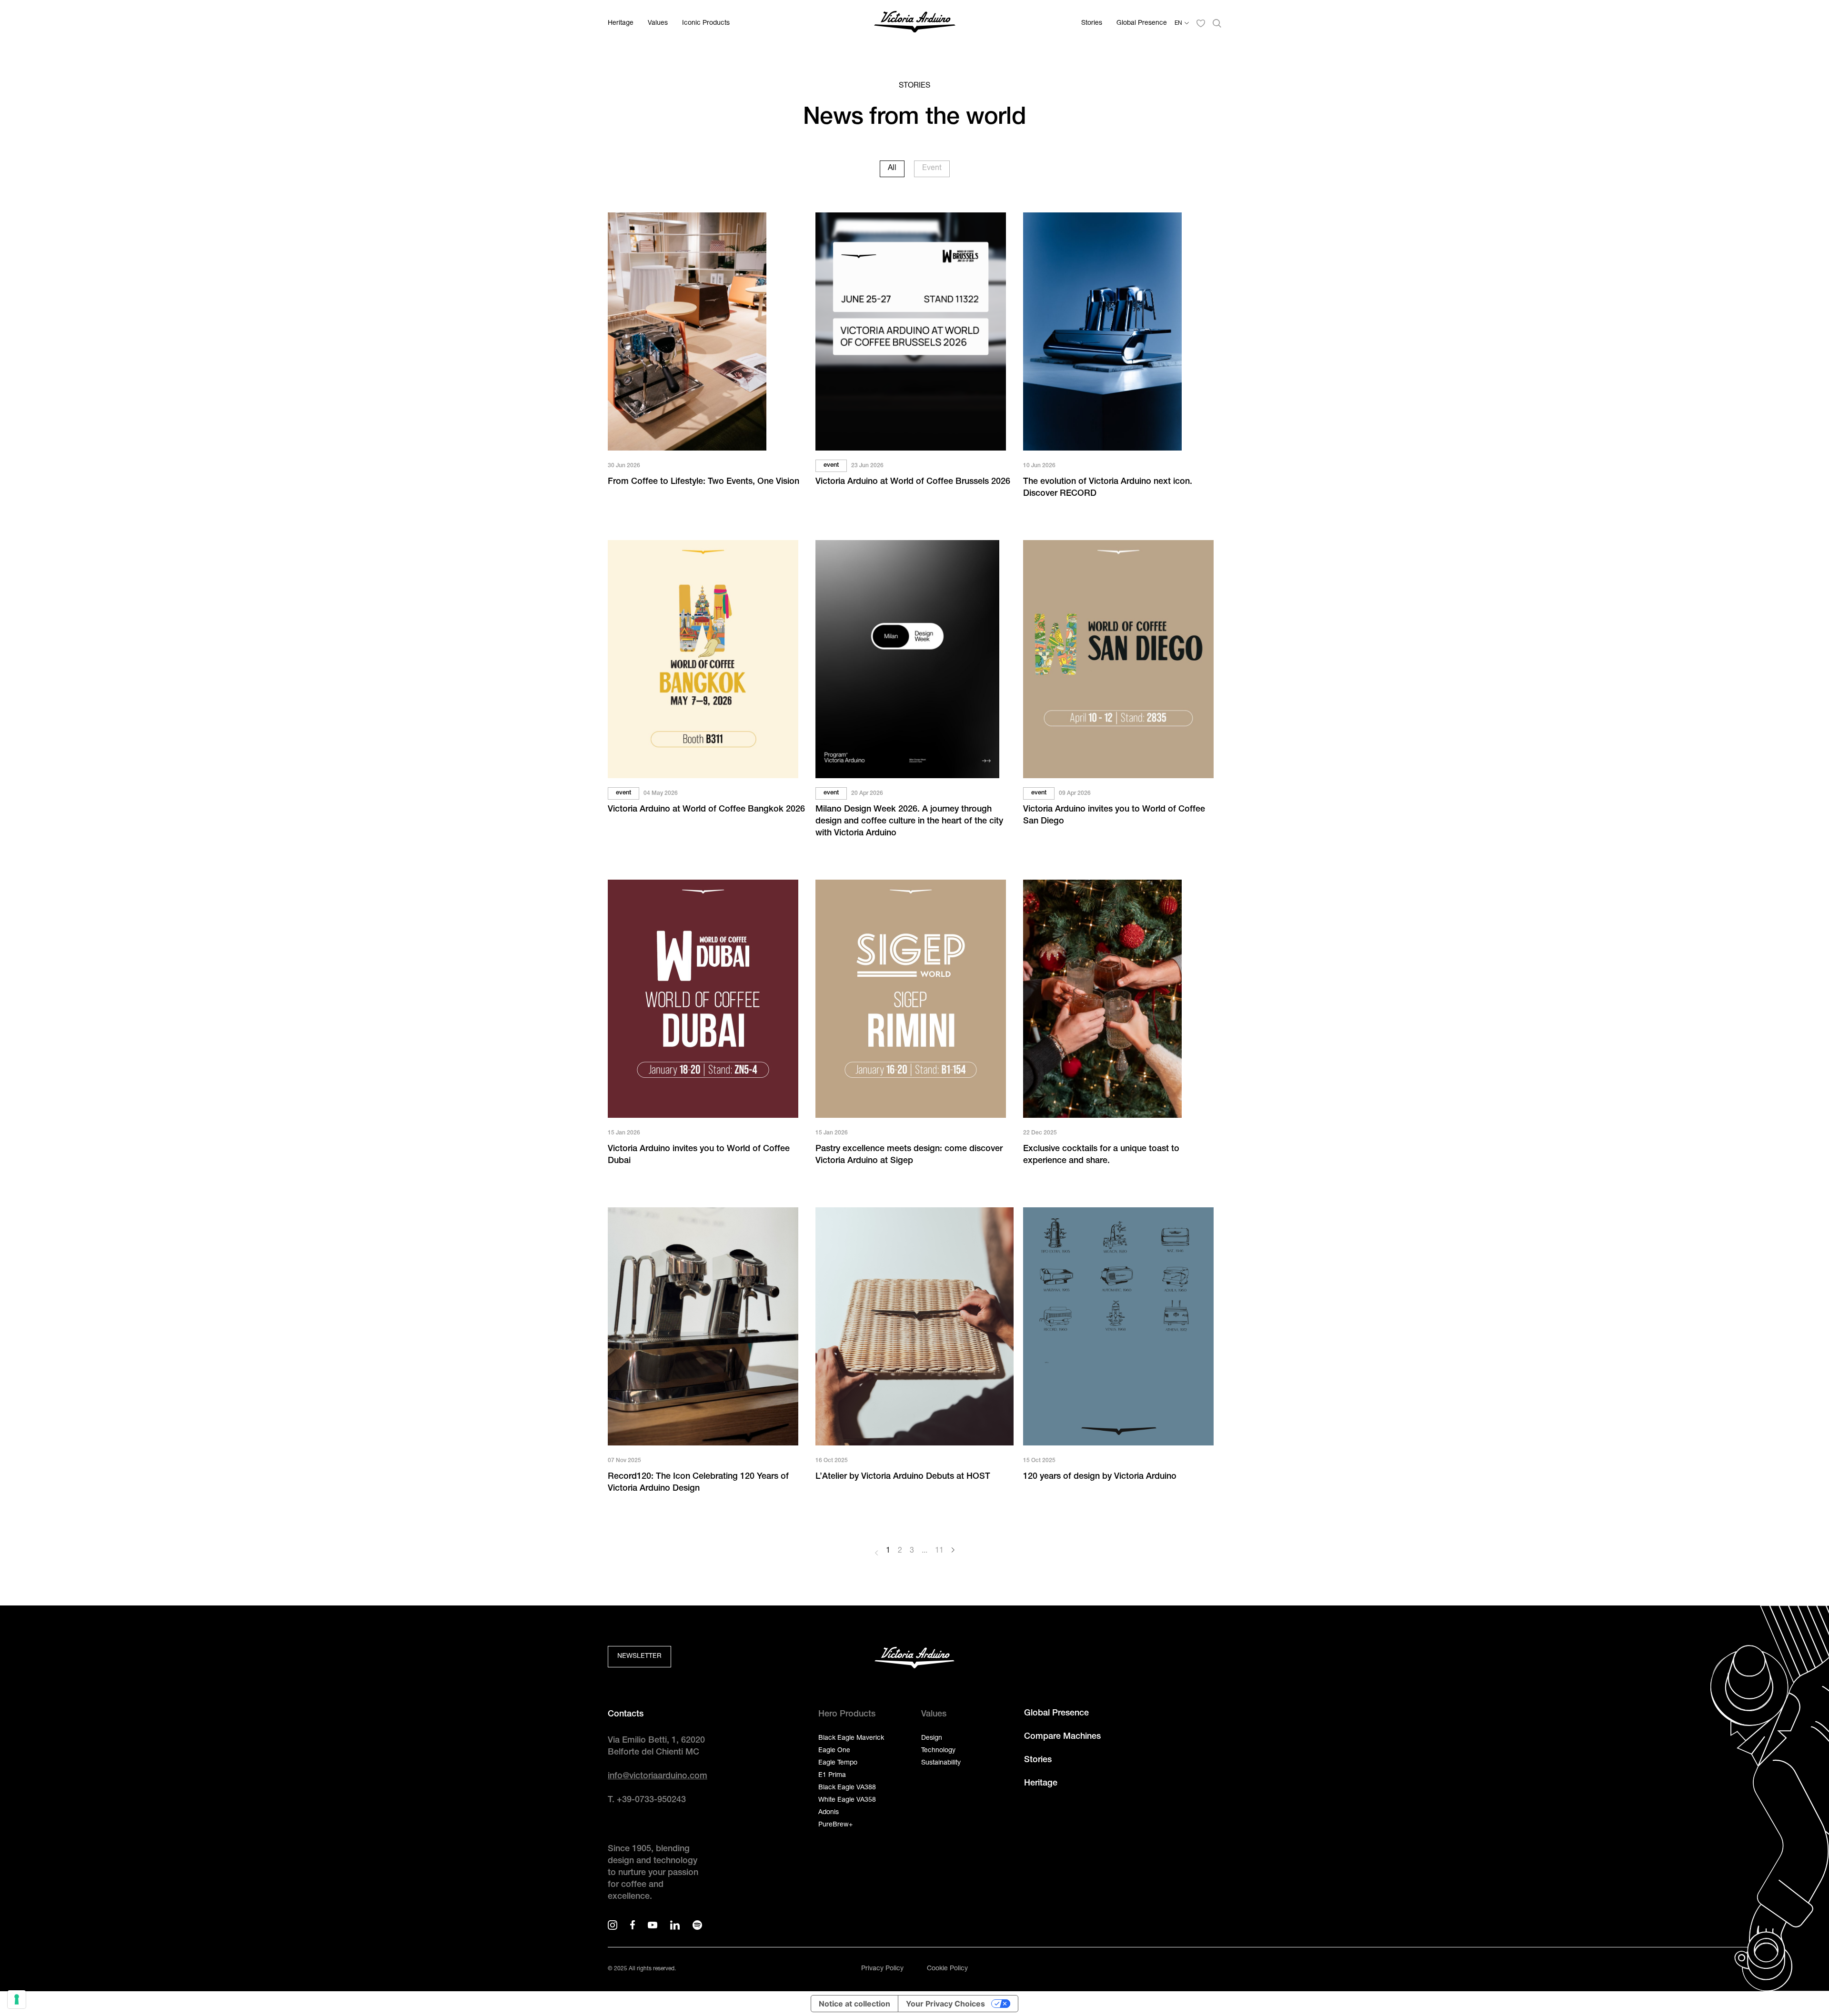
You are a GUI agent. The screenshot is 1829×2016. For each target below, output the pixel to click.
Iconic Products (706, 23)
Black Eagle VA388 (847, 1788)
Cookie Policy (947, 1969)
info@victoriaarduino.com (658, 1776)
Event (932, 169)
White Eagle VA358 (847, 1800)
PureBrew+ (835, 1825)
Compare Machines (1062, 1737)
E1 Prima (832, 1775)
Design (932, 1738)
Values (658, 23)
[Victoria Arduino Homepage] (915, 24)
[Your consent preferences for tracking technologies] (17, 1999)
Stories (1092, 23)
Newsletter (639, 1656)
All (892, 169)
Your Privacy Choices (945, 2004)
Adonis (829, 1813)
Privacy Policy (882, 1969)
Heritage (621, 23)
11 (939, 1551)
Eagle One (834, 1751)
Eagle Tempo (838, 1763)
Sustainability (941, 1763)
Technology (938, 1751)
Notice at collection (854, 2004)
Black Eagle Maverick (851, 1738)
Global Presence (1142, 23)
